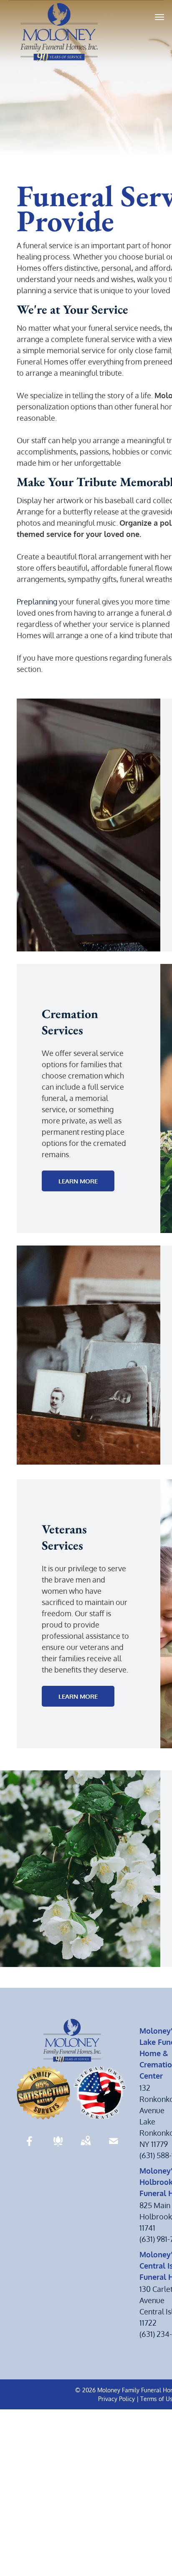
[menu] (159, 17)
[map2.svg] (86, 2147)
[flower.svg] (58, 2147)
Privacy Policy (116, 2399)
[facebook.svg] (30, 2147)
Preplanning (37, 602)
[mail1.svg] (114, 2147)
